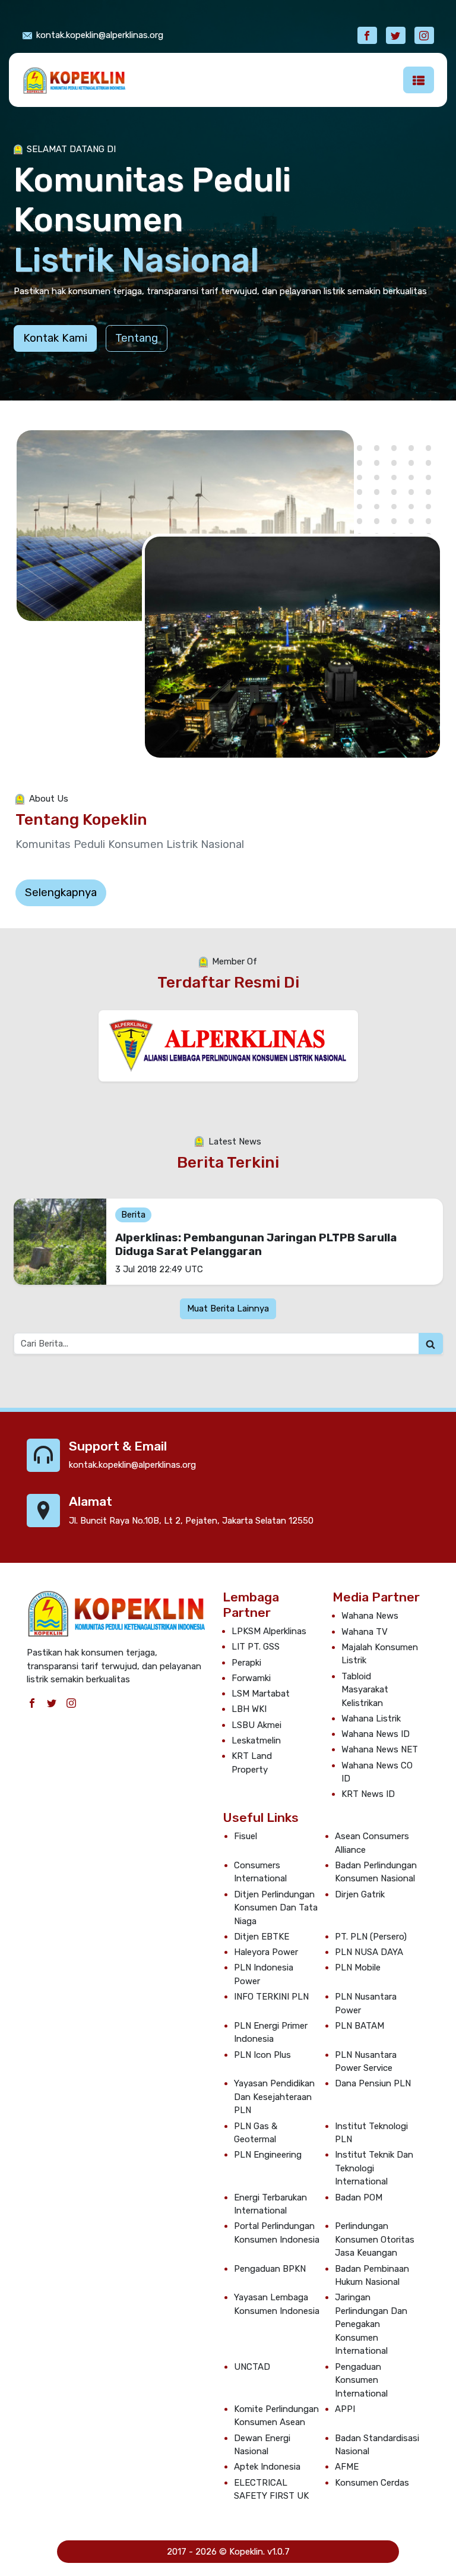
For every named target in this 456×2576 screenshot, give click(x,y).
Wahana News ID (376, 1734)
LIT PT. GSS (256, 1647)
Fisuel (246, 1836)
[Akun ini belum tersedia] (396, 35)
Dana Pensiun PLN (373, 2083)
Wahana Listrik (371, 1719)
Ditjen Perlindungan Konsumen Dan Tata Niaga (276, 1908)
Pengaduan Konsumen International (361, 2380)
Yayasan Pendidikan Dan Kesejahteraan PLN (274, 2097)
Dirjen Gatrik (360, 1894)
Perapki (246, 1663)
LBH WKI (249, 1709)
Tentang (137, 338)
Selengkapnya (61, 892)
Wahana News (370, 1616)
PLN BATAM (360, 2026)
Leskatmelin (256, 1741)
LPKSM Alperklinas (269, 1631)
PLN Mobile (358, 1968)
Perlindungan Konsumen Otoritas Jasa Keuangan (375, 2239)
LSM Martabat (261, 1694)
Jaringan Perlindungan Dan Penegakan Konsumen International (371, 2324)
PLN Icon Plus (262, 2055)
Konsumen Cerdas (372, 2483)
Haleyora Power (266, 1952)
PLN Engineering (268, 2155)
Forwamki (251, 1678)
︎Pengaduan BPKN (270, 2269)
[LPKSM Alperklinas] (228, 1045)
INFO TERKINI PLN (271, 1997)
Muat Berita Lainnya (228, 1309)
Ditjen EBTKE (262, 1937)
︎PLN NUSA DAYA (369, 1952)
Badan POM (359, 2197)
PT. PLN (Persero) (371, 1937)
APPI (345, 2409)
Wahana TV (365, 1632)
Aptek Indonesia (267, 2467)
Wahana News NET (380, 1749)
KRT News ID (368, 1794)
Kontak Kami (55, 338)
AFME (347, 2467)
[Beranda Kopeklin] (74, 80)
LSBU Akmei (256, 1725)
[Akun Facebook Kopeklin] (367, 35)
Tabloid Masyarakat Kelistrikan (365, 1690)
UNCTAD (252, 2367)
